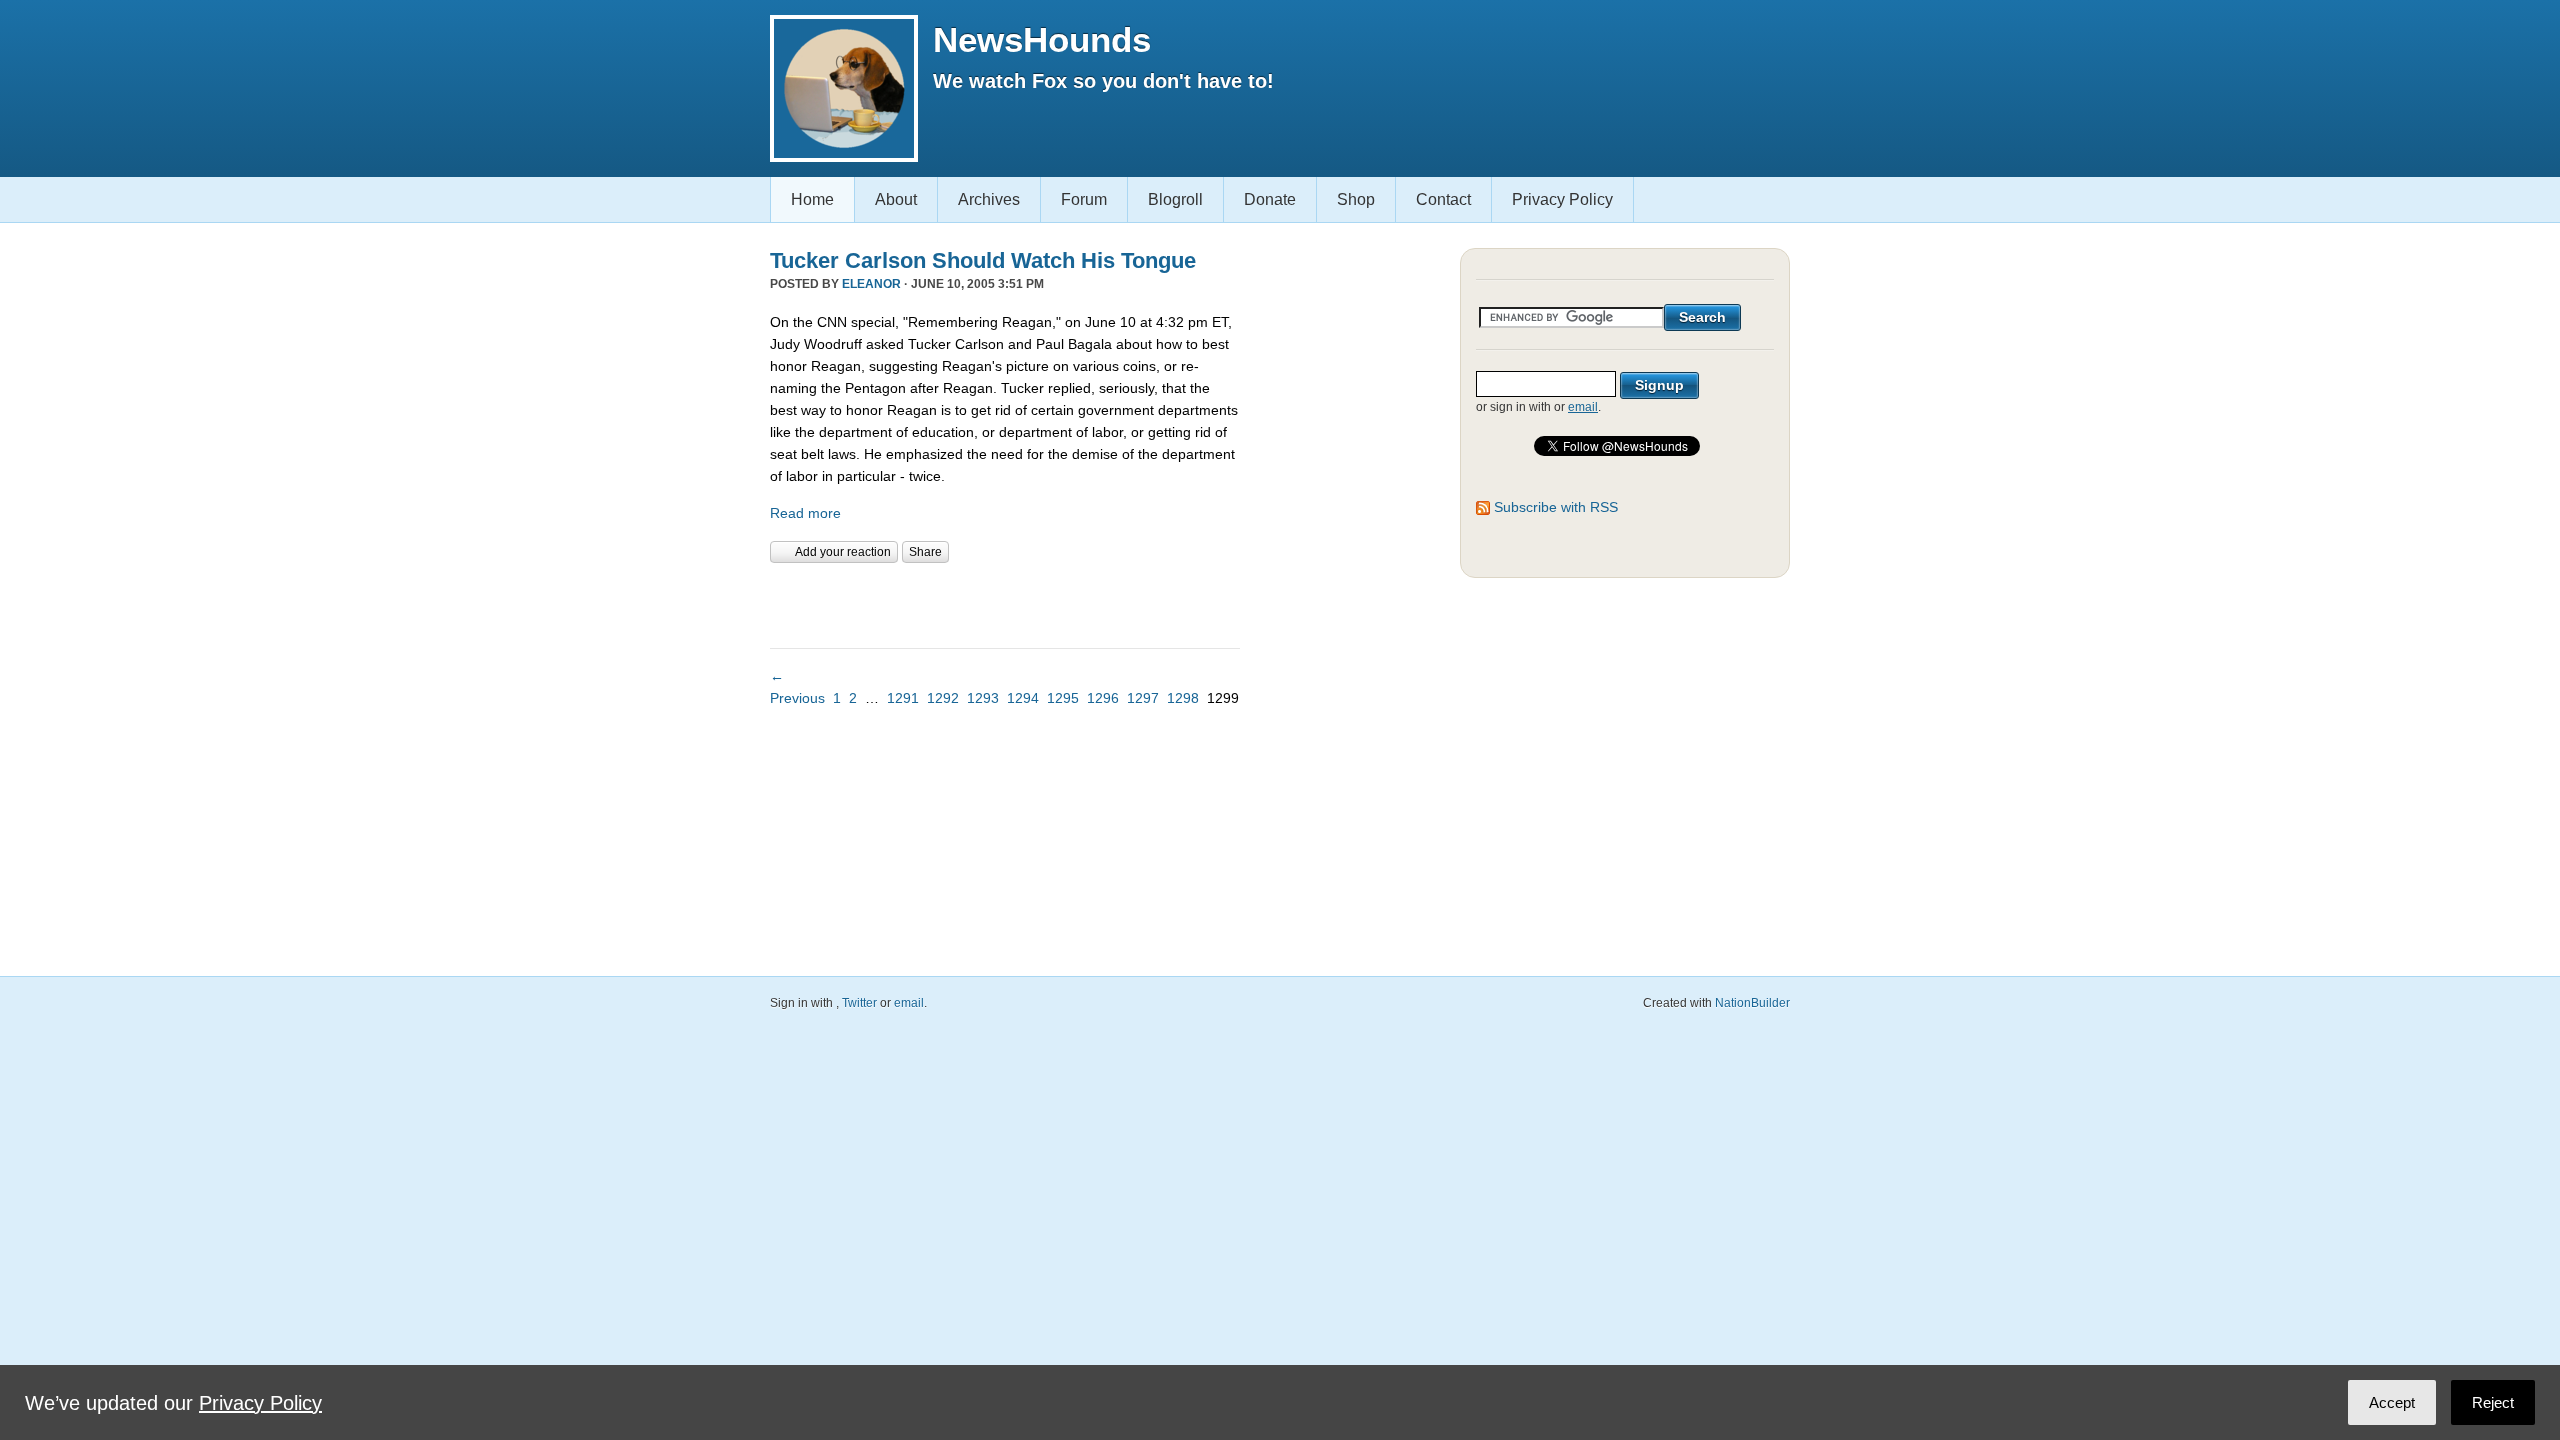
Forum (1084, 199)
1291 (903, 698)
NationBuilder (1752, 1003)
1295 (1063, 698)
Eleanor (871, 284)
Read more (805, 513)
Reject (2493, 1402)
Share (925, 552)
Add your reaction (843, 552)
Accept (2392, 1402)
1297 (1143, 698)
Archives (989, 199)
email (1583, 407)
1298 (1183, 698)
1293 (983, 698)
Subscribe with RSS (1556, 507)
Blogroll (1175, 199)
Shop (1356, 199)
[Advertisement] (1004, 603)
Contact (1443, 199)
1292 (943, 698)
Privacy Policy (1562, 199)
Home (812, 199)
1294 (1023, 698)
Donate (1270, 199)
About (896, 199)
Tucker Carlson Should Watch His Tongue (983, 260)
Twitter (859, 1003)
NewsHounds (1042, 39)
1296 (1103, 698)
